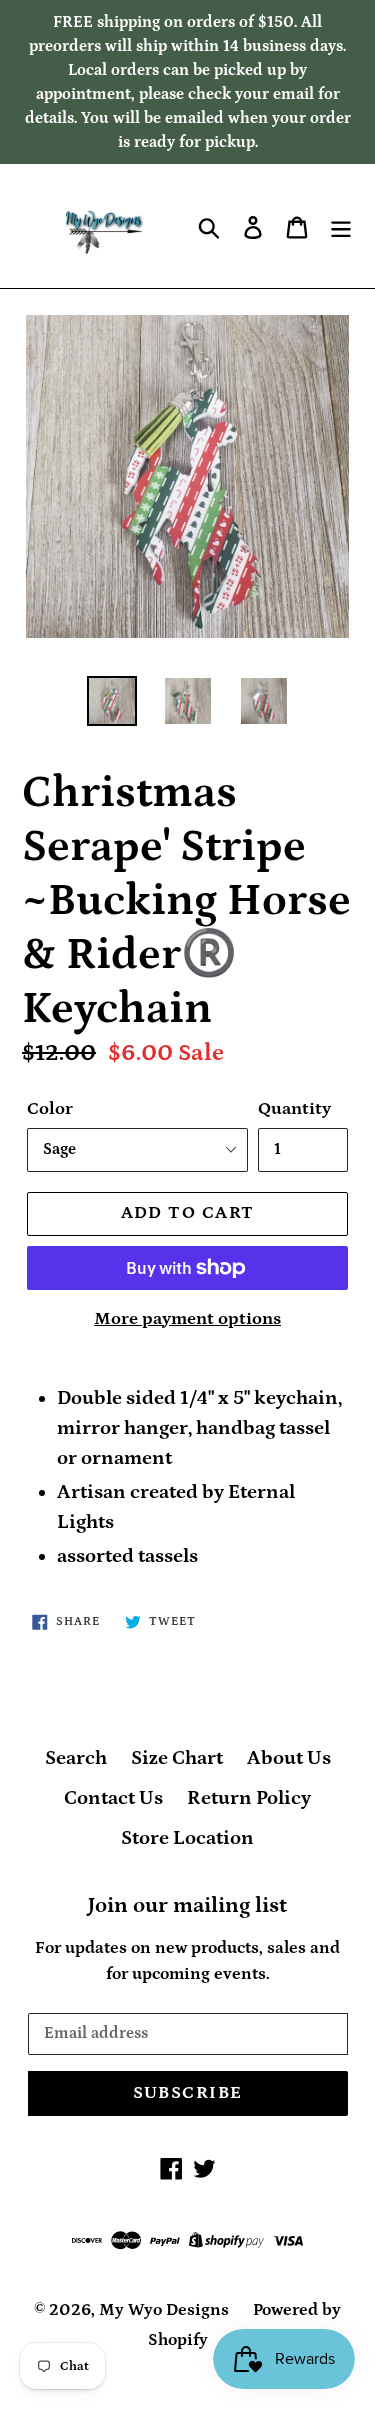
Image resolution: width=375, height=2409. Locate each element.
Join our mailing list (187, 1905)
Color (50, 1109)
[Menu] (341, 226)
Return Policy (249, 1798)
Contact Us (113, 1798)
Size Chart (177, 1758)
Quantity (294, 1109)
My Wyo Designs (164, 2310)
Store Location (187, 1838)
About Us (289, 1758)
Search (76, 1758)
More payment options (187, 1319)
